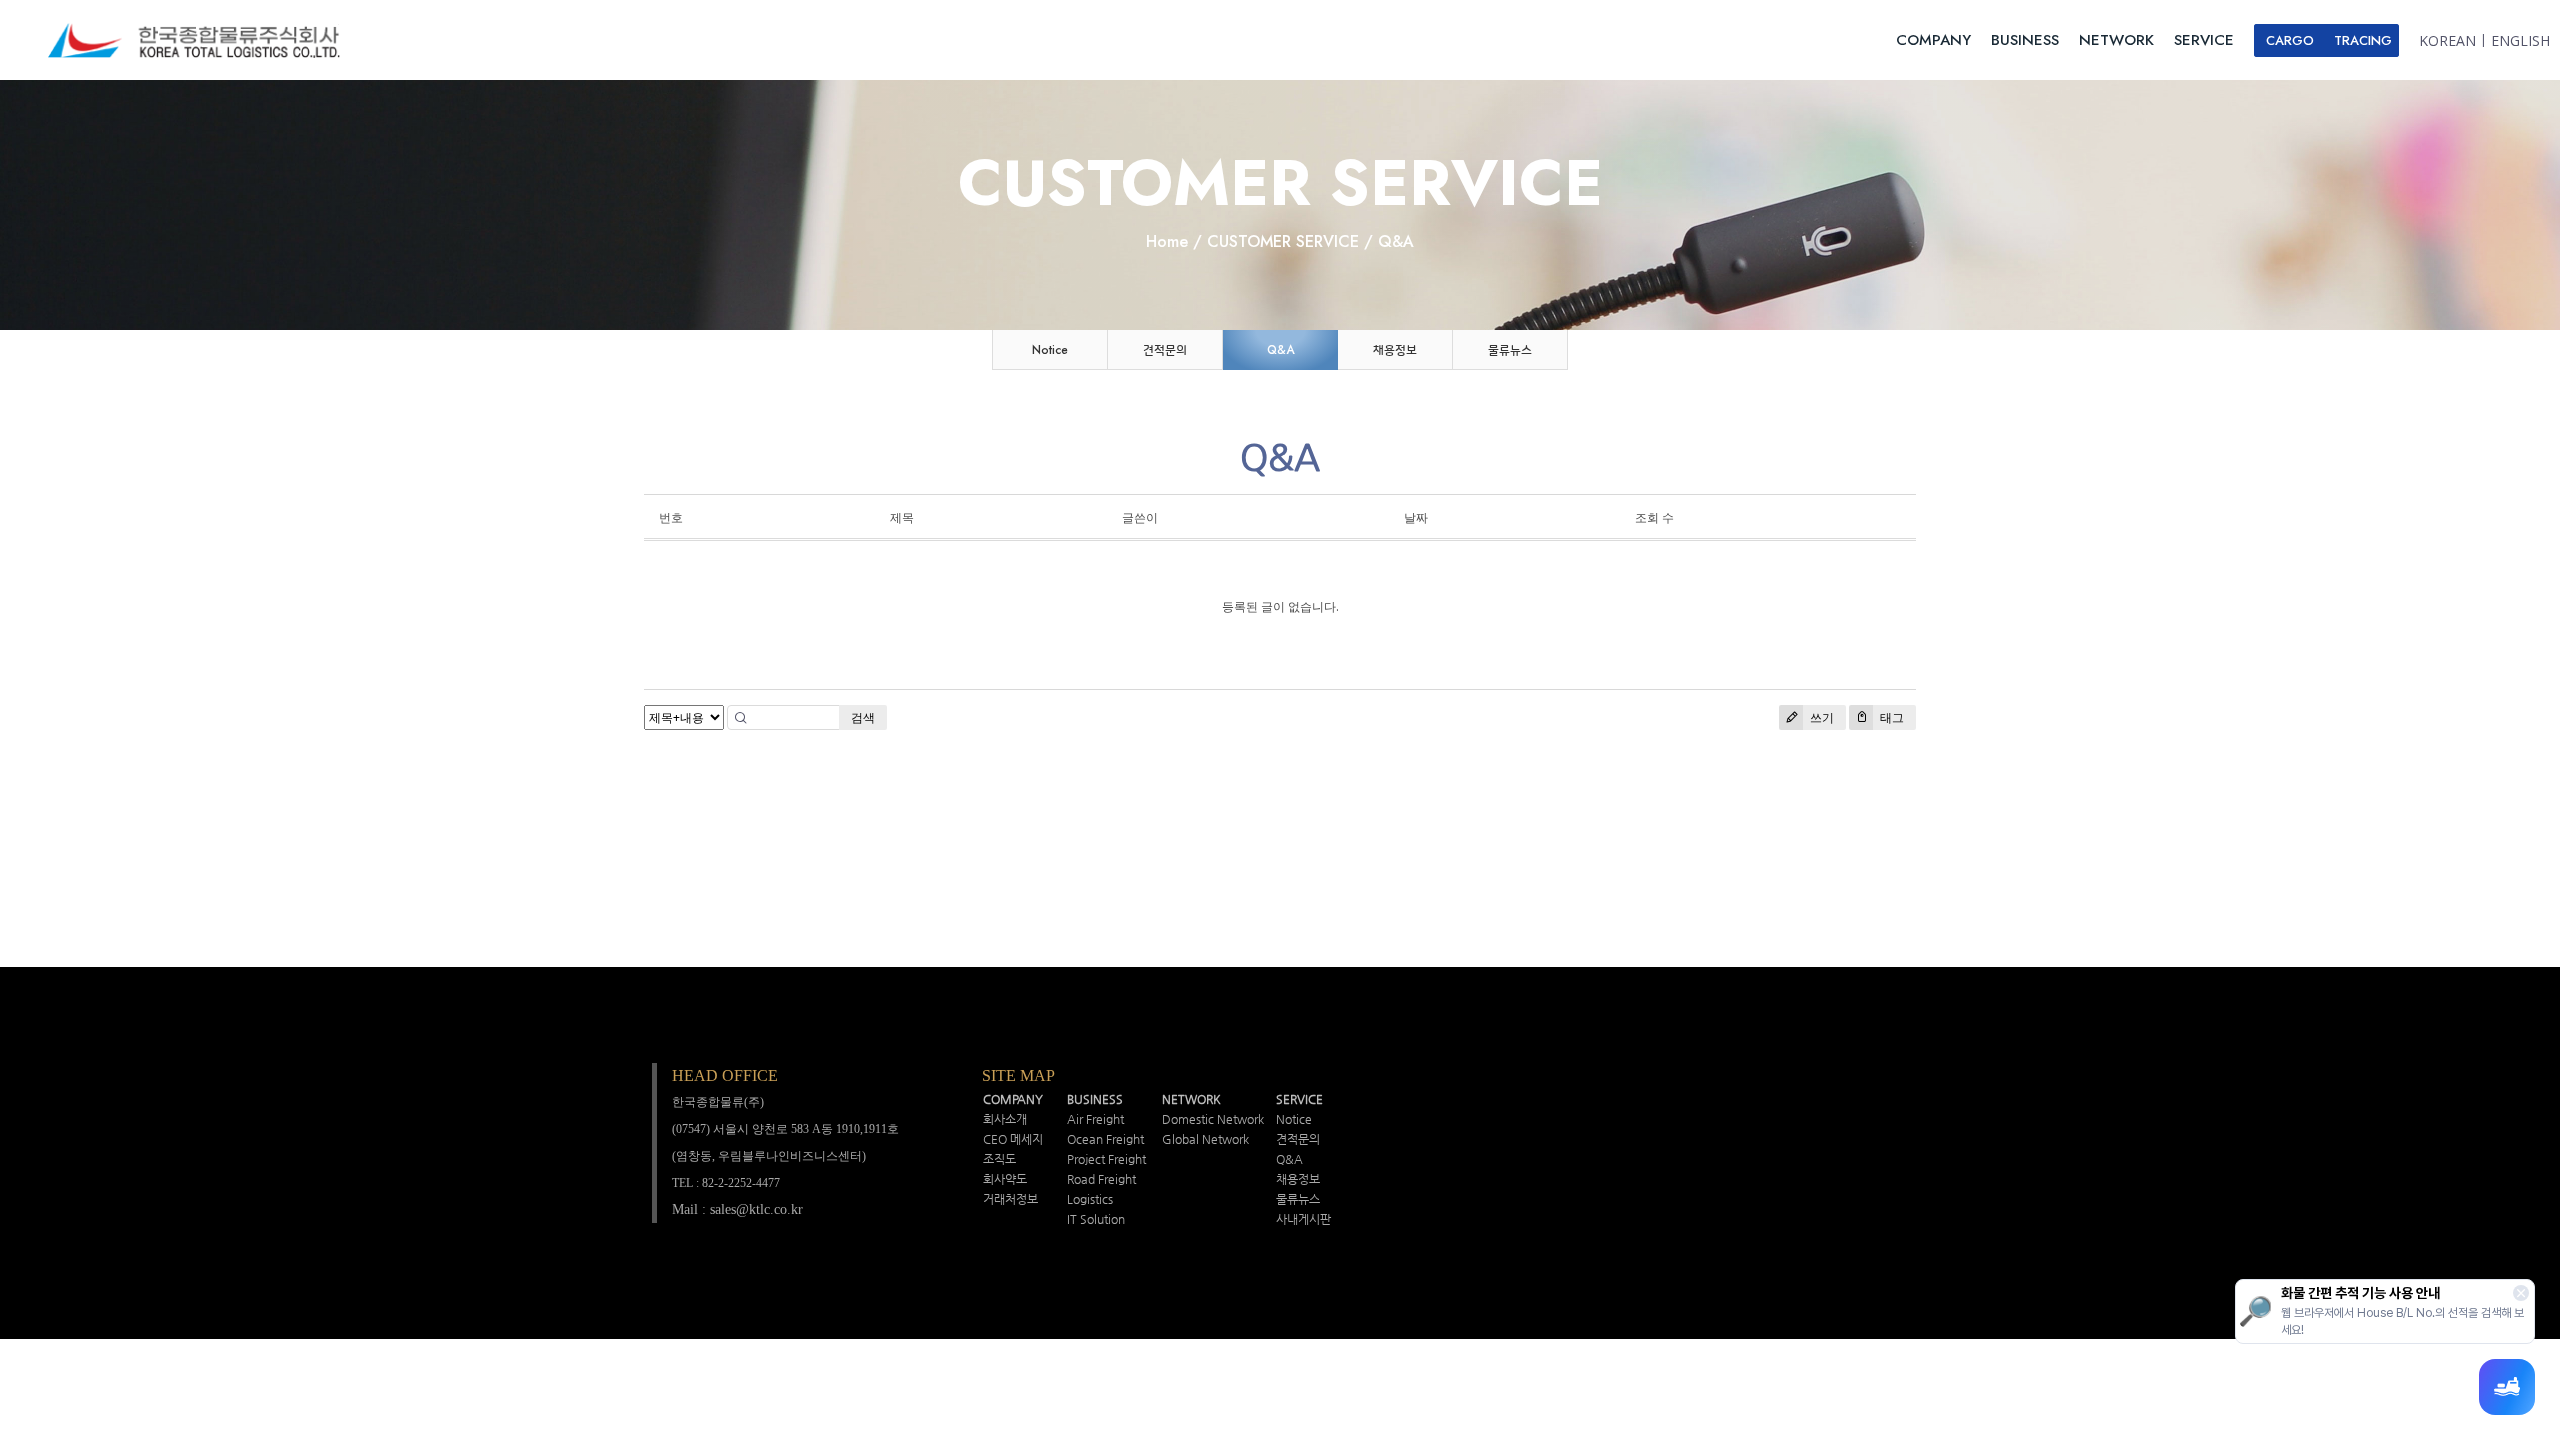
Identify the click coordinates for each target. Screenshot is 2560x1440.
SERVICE (2204, 40)
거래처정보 (1010, 1199)
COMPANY (1933, 40)
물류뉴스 (1510, 350)
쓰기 (1820, 717)
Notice (1050, 350)
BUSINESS (2025, 40)
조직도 (999, 1159)
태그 (1890, 717)
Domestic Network (1213, 1119)
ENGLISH (2520, 40)
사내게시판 (1303, 1219)
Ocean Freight (1105, 1139)
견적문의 (1165, 350)
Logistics (1090, 1199)
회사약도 (1005, 1179)
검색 (863, 717)
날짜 (1416, 517)
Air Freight (1095, 1119)
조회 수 (1654, 517)
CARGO (2290, 40)
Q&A (1280, 350)
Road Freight (1101, 1179)
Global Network (1205, 1139)
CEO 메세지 (1013, 1139)
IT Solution (1096, 1219)
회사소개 (1005, 1119)
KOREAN (2447, 40)
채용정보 (1395, 350)
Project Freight (1106, 1159)
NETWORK (2116, 40)
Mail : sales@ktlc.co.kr (737, 1209)
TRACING (2363, 40)
